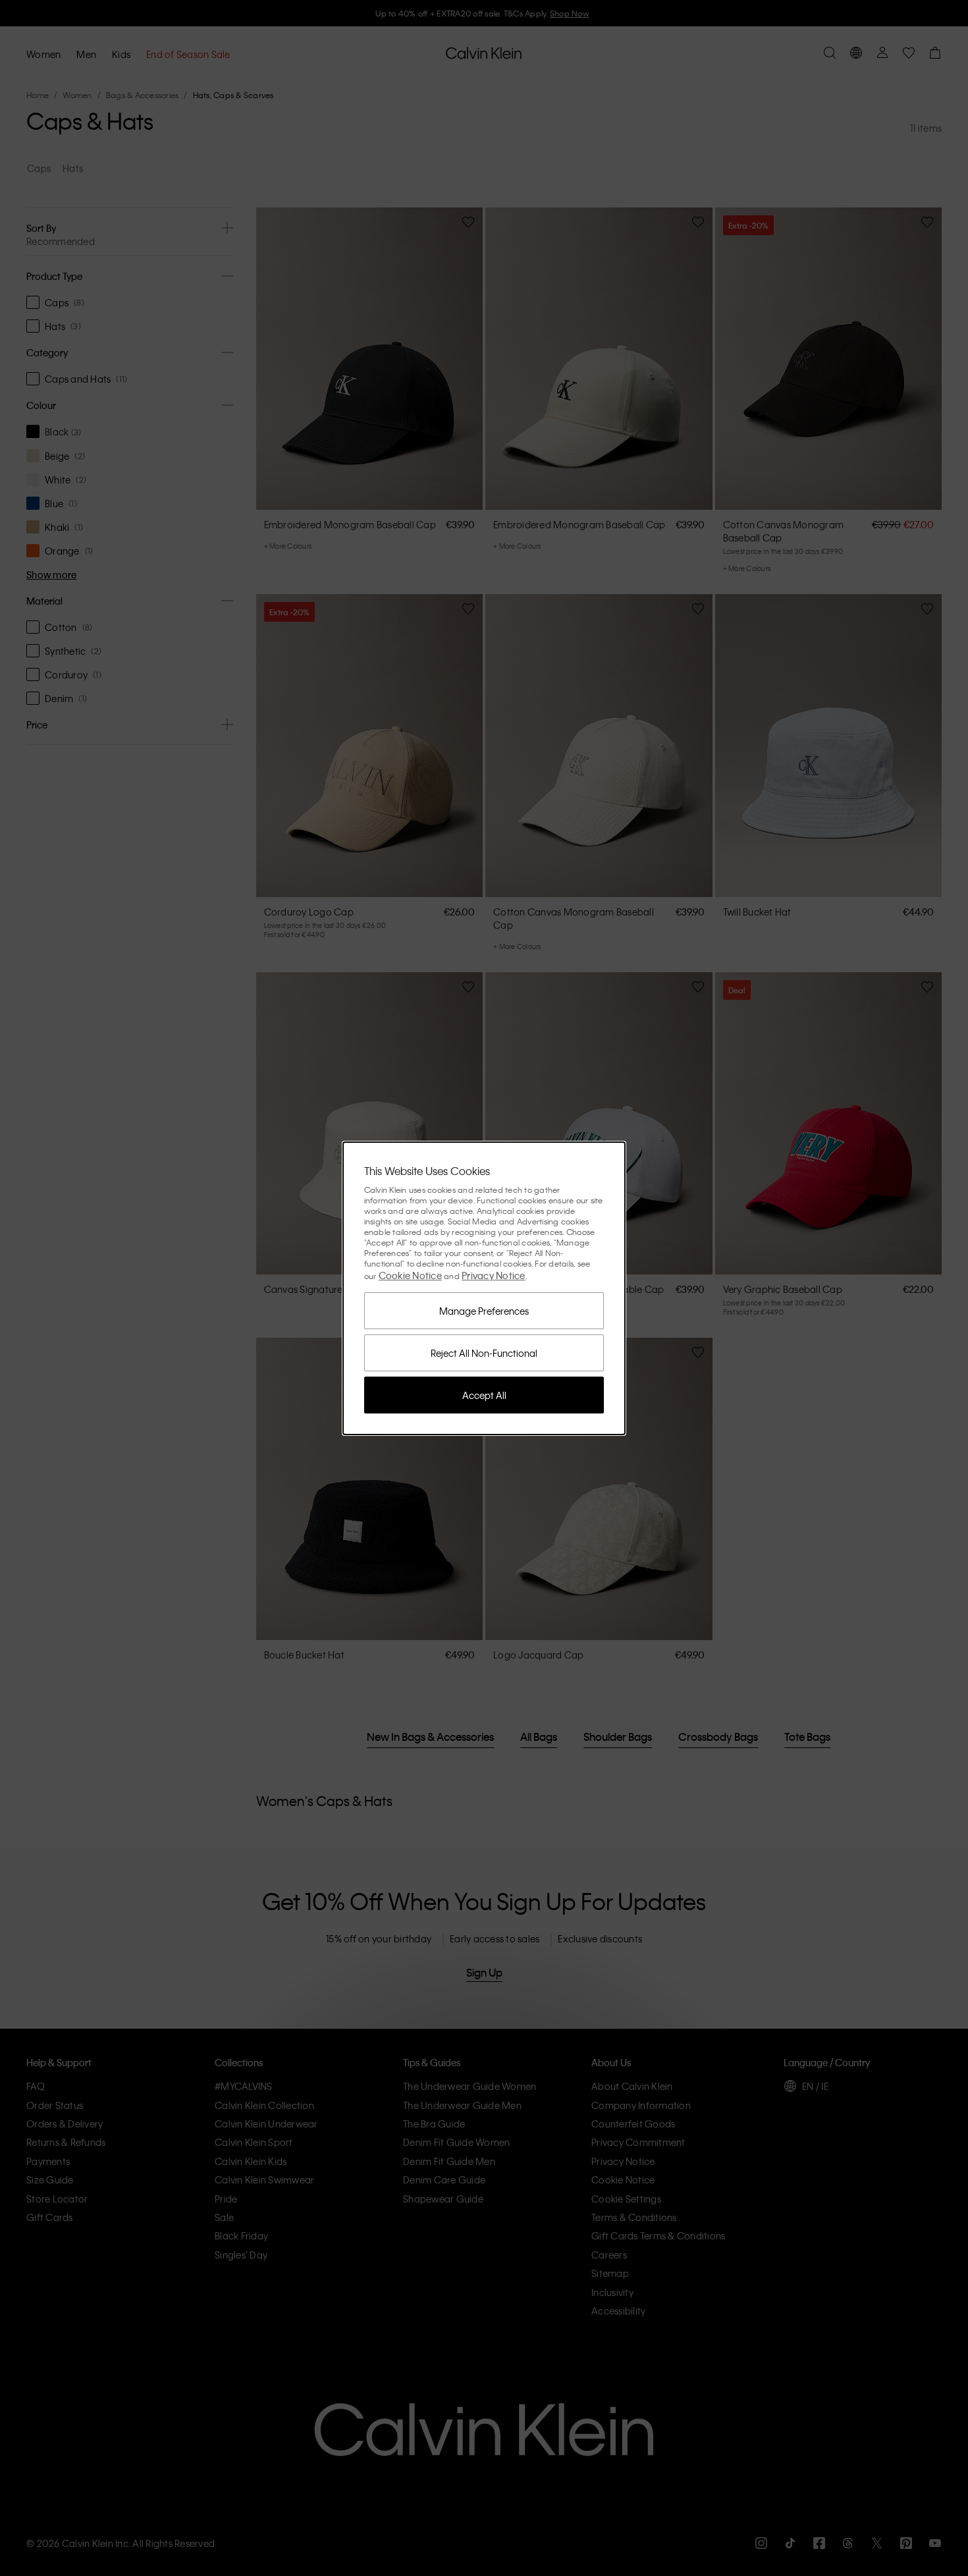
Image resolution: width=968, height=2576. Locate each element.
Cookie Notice (410, 1275)
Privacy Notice (494, 1275)
